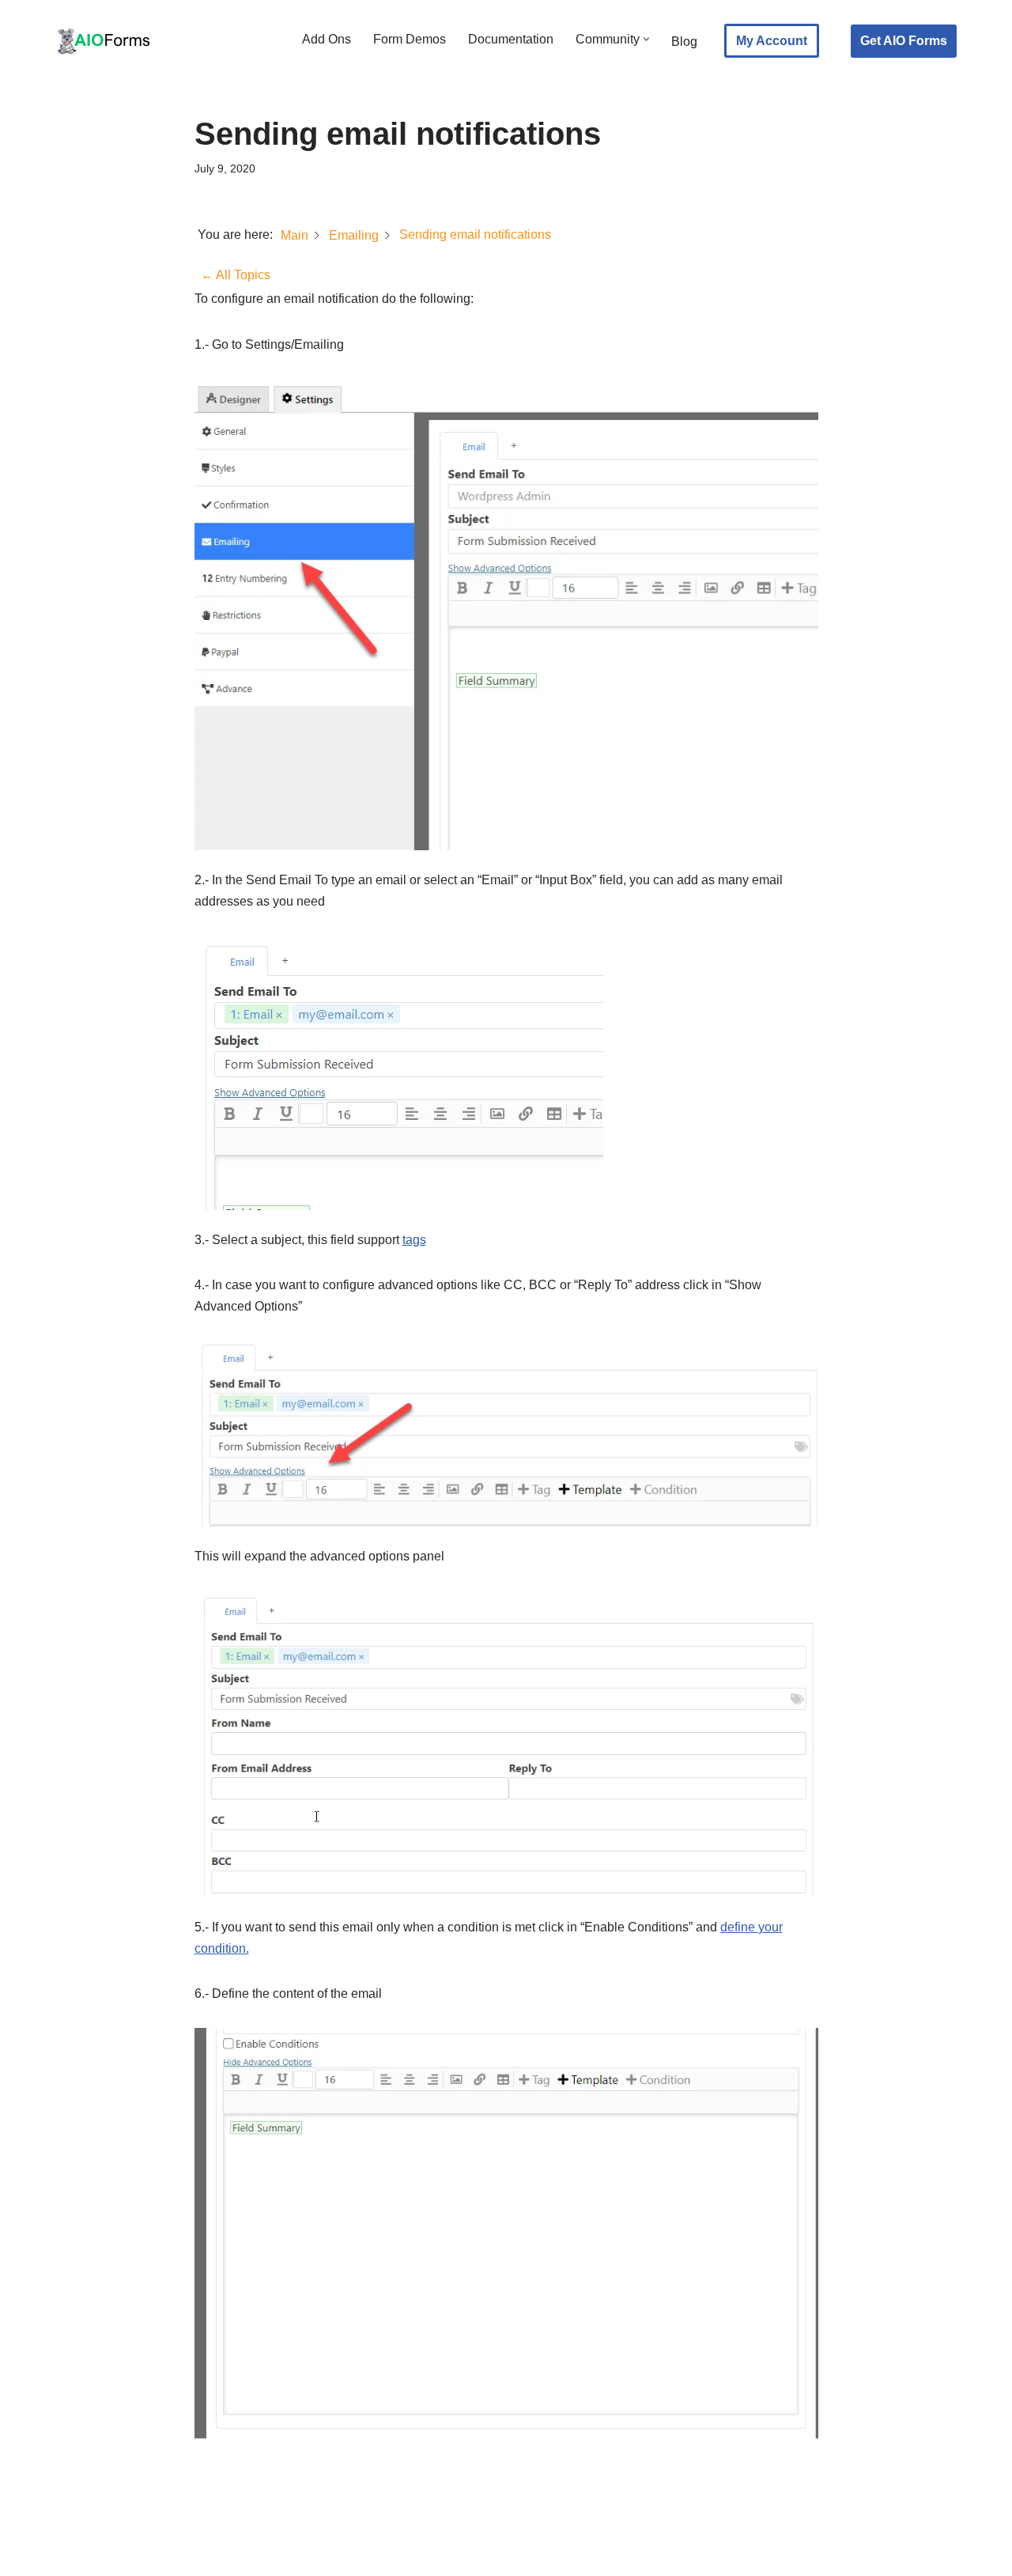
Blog (684, 42)
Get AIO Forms (904, 41)
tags (414, 1240)
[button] (646, 39)
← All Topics (236, 275)
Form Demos (410, 39)
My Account (772, 41)
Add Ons (327, 39)
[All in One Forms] (103, 41)
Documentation (511, 39)
